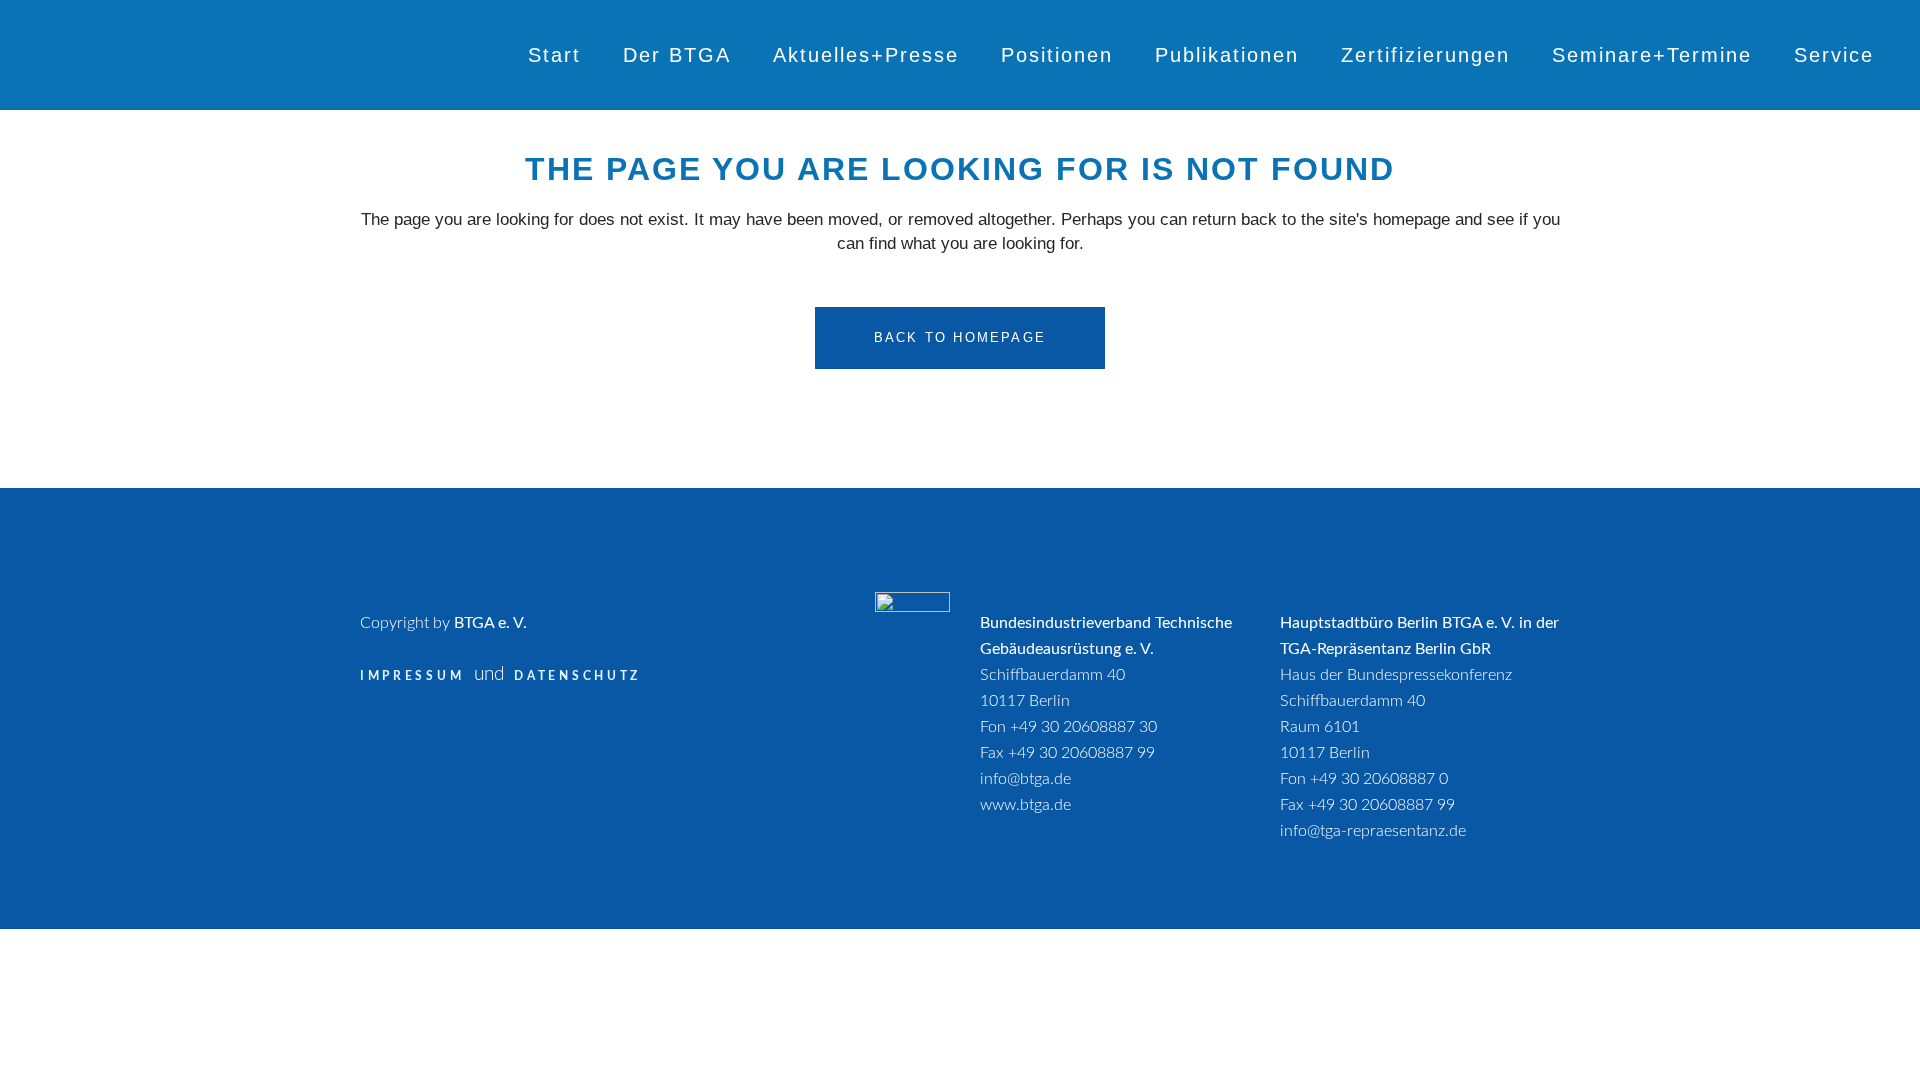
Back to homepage (960, 337)
